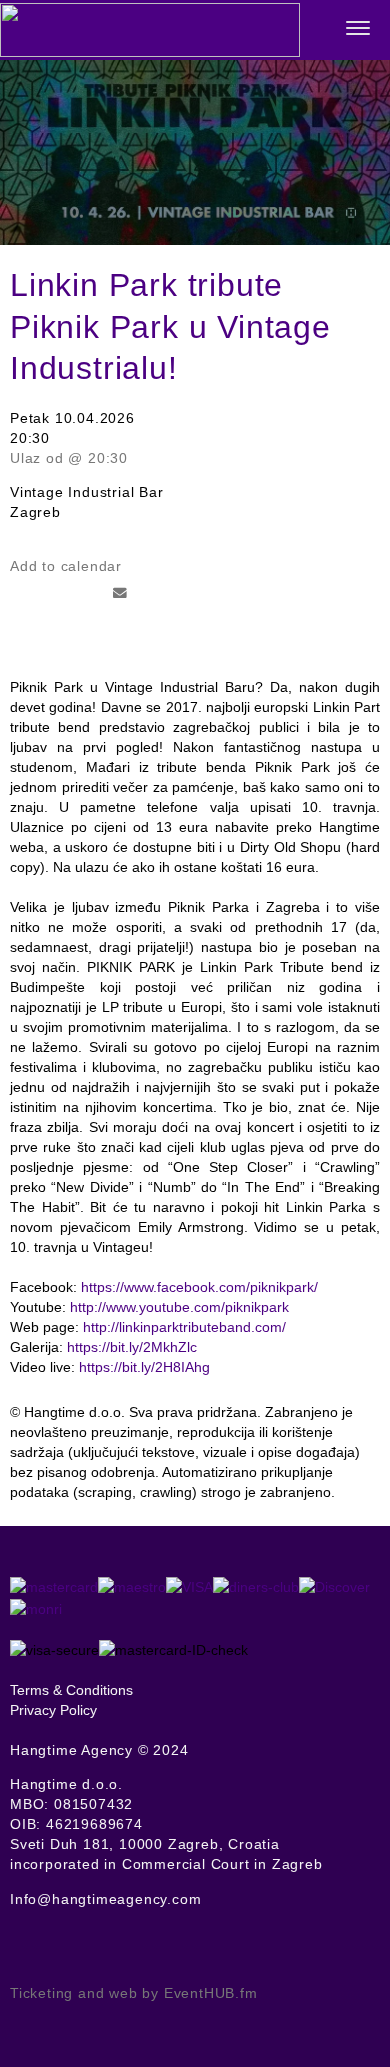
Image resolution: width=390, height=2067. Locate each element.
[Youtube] (53, 1951)
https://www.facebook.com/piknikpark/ (199, 1287)
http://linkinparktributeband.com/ (184, 1327)
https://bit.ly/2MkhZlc (132, 1347)
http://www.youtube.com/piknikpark (179, 1307)
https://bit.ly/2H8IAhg (144, 1367)
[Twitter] (35, 1951)
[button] (357, 30)
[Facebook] (17, 1951)
